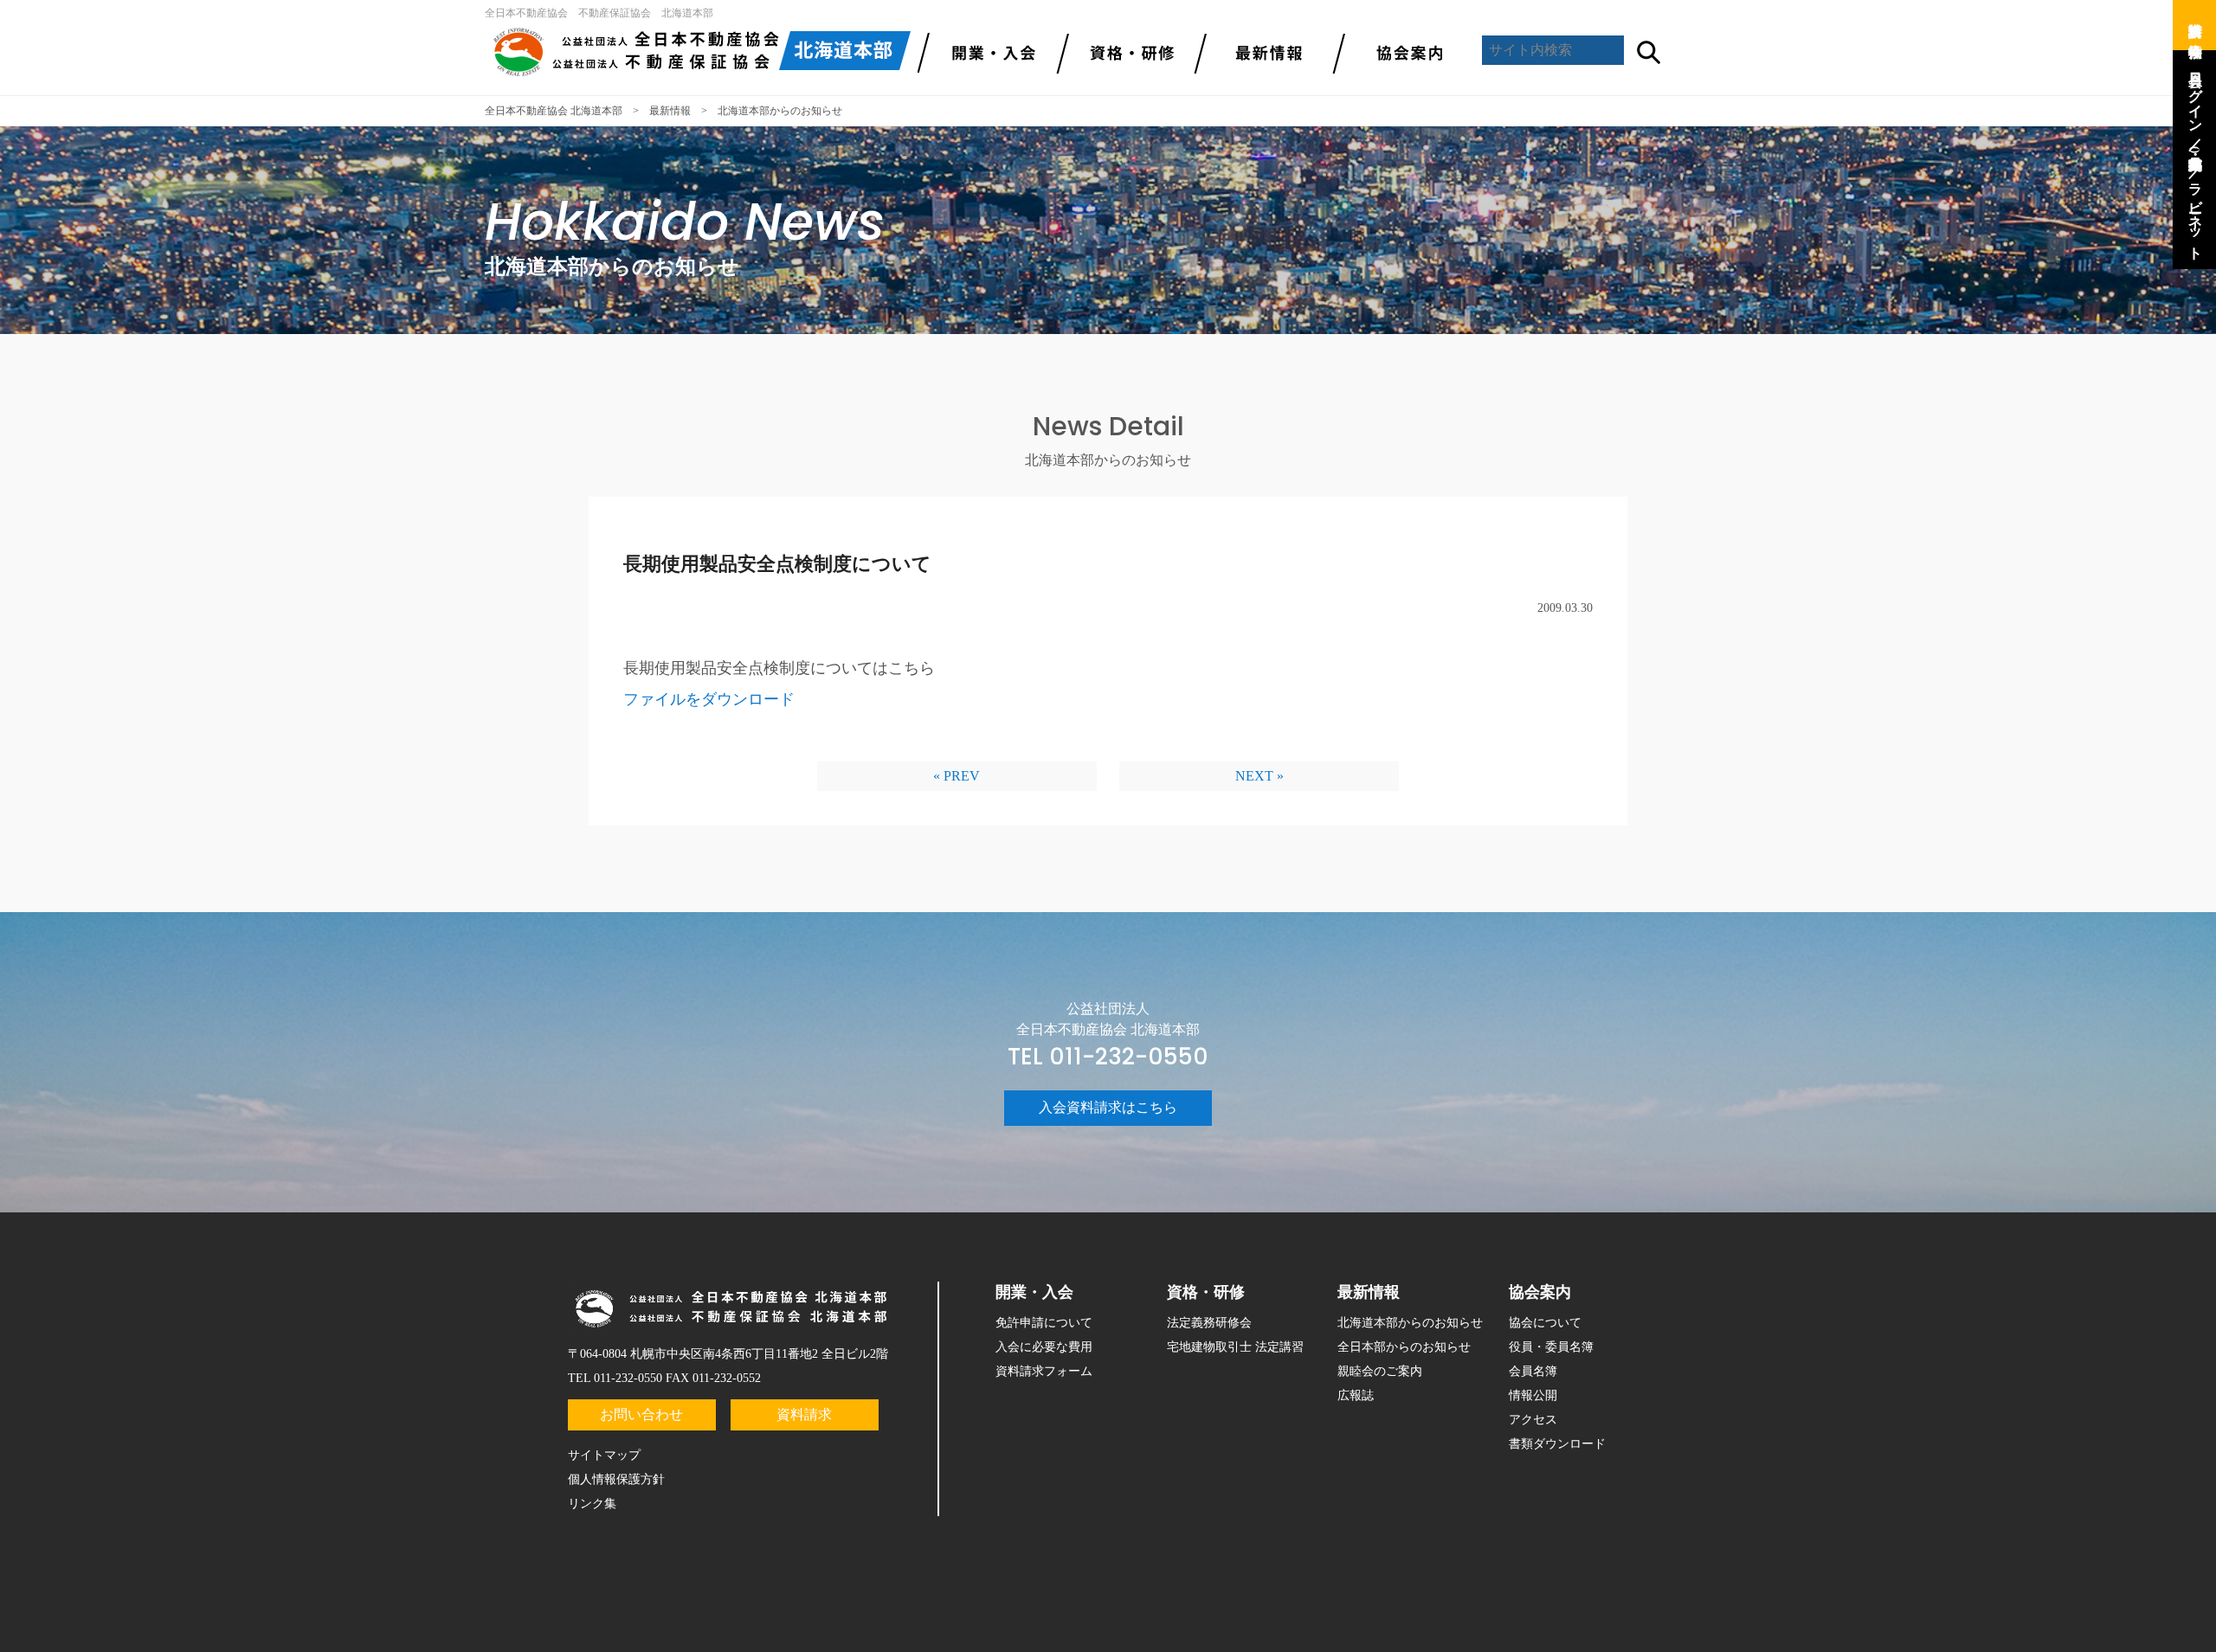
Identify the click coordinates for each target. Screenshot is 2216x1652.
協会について (1545, 1323)
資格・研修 (1206, 1292)
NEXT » (1259, 776)
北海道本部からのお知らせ (1410, 1323)
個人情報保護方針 (616, 1479)
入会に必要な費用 (1044, 1347)
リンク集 (592, 1504)
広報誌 (1356, 1395)
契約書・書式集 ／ (2196, 158)
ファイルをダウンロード (709, 699)
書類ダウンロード (1557, 1444)
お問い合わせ (641, 1414)
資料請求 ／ (2196, 22)
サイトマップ (604, 1455)
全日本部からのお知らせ (1404, 1347)
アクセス (1533, 1420)
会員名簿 (1533, 1371)
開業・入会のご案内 (987, 52)
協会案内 (1402, 52)
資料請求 (804, 1414)
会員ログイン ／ (2196, 103)
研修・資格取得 (1125, 52)
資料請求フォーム (1044, 1371)
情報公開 (1533, 1395)
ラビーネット (2196, 213)
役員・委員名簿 (1551, 1347)
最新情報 (1264, 52)
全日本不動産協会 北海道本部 (554, 111)
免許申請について (1044, 1323)
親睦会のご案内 (1380, 1371)
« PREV (957, 776)
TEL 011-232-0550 (1108, 1057)
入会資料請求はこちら (1108, 1107)
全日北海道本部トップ (701, 52)
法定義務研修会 (1209, 1323)
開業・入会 (1034, 1292)
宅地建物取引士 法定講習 (1235, 1347)
